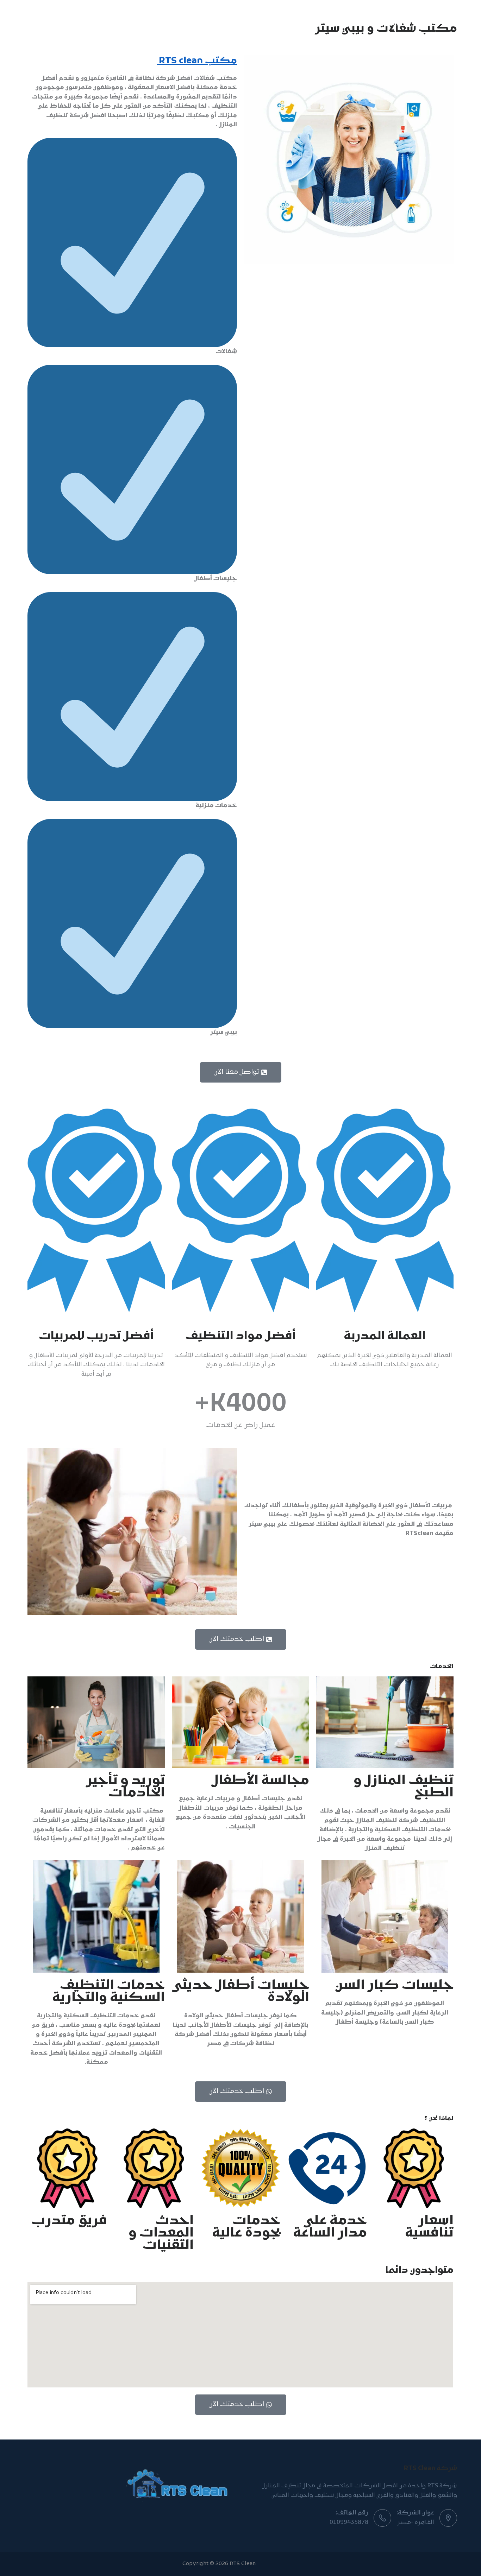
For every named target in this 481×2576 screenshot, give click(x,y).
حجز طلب (44, 17)
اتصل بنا (188, 17)
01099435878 (349, 2523)
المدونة (224, 17)
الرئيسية (293, 17)
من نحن (259, 17)
